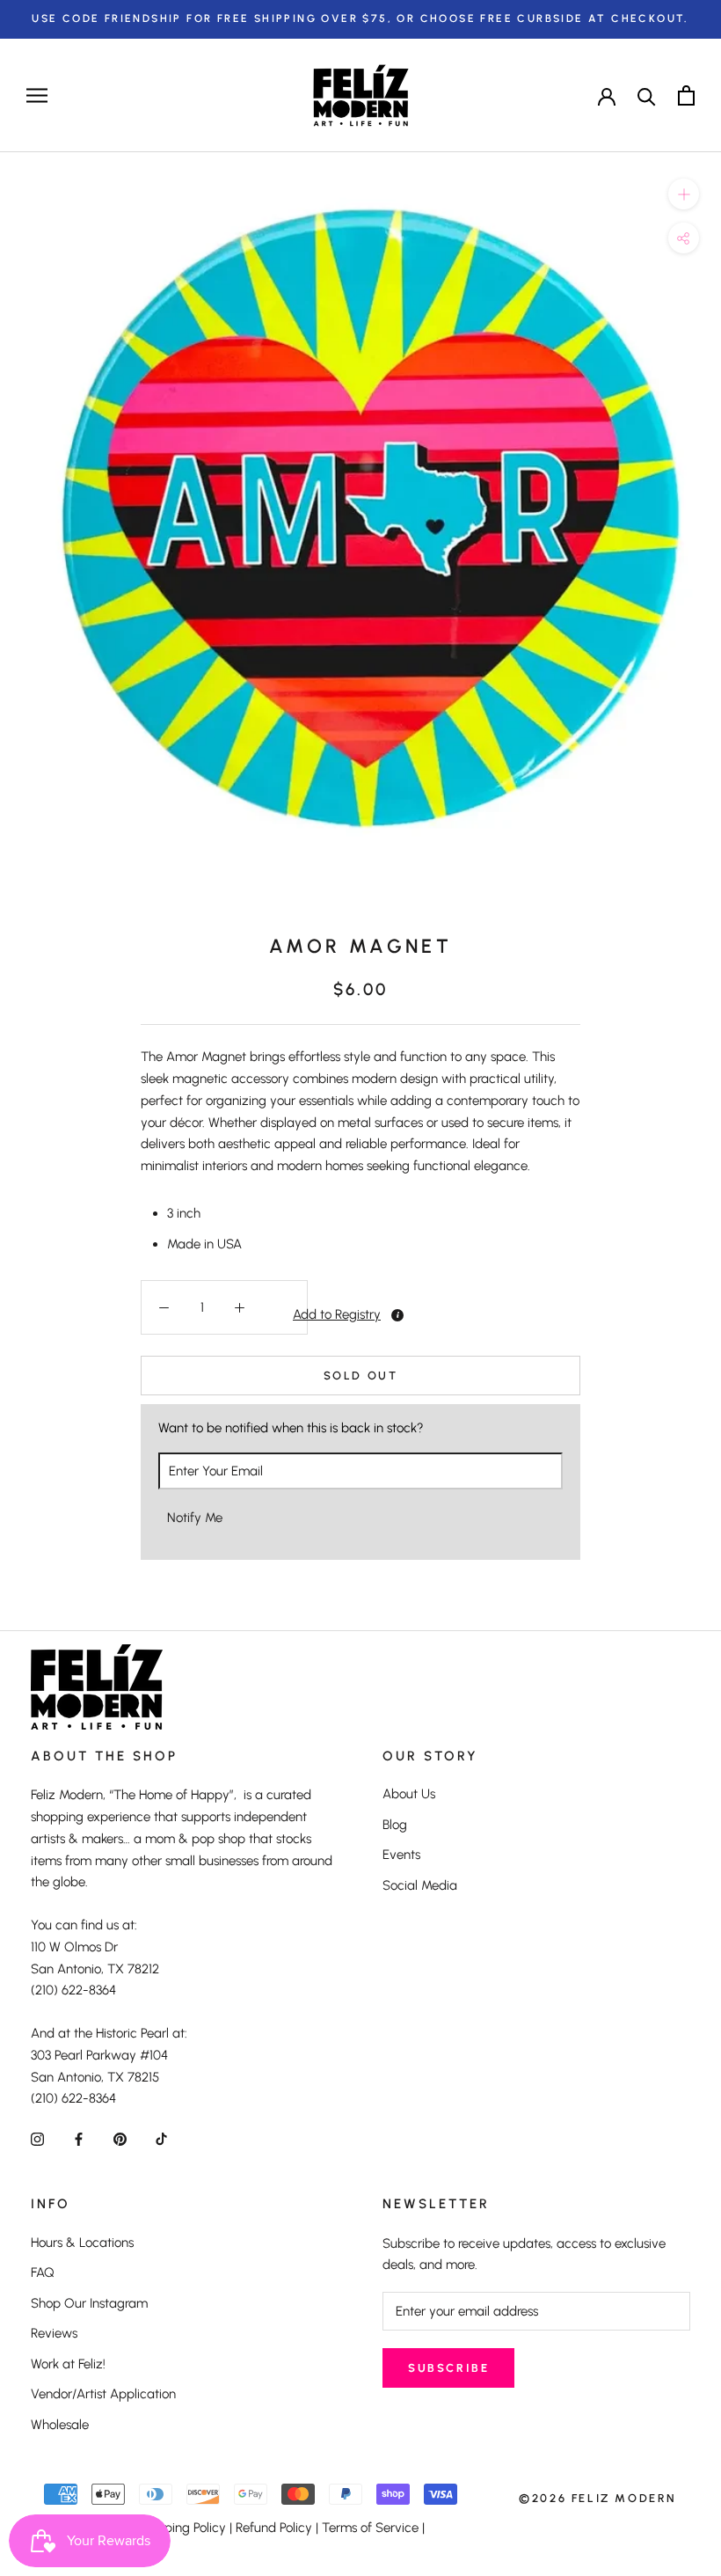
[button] (284, 1314)
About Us (409, 1794)
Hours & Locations (82, 2243)
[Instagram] (37, 2138)
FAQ (43, 2272)
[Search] (647, 95)
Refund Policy (274, 2528)
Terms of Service (370, 2528)
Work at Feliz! (68, 2364)
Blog (395, 1825)
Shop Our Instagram (89, 2303)
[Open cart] (686, 95)
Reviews (54, 2333)
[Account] (607, 95)
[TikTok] (161, 2138)
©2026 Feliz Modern (598, 2498)
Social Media (420, 1885)
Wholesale (60, 2425)
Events (401, 1855)
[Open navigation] (37, 95)
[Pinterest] (120, 2138)
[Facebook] (79, 2138)
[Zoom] (684, 194)
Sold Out (361, 1376)
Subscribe (448, 2368)
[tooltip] (397, 1315)
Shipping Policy (182, 2528)
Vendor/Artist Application (103, 2394)
